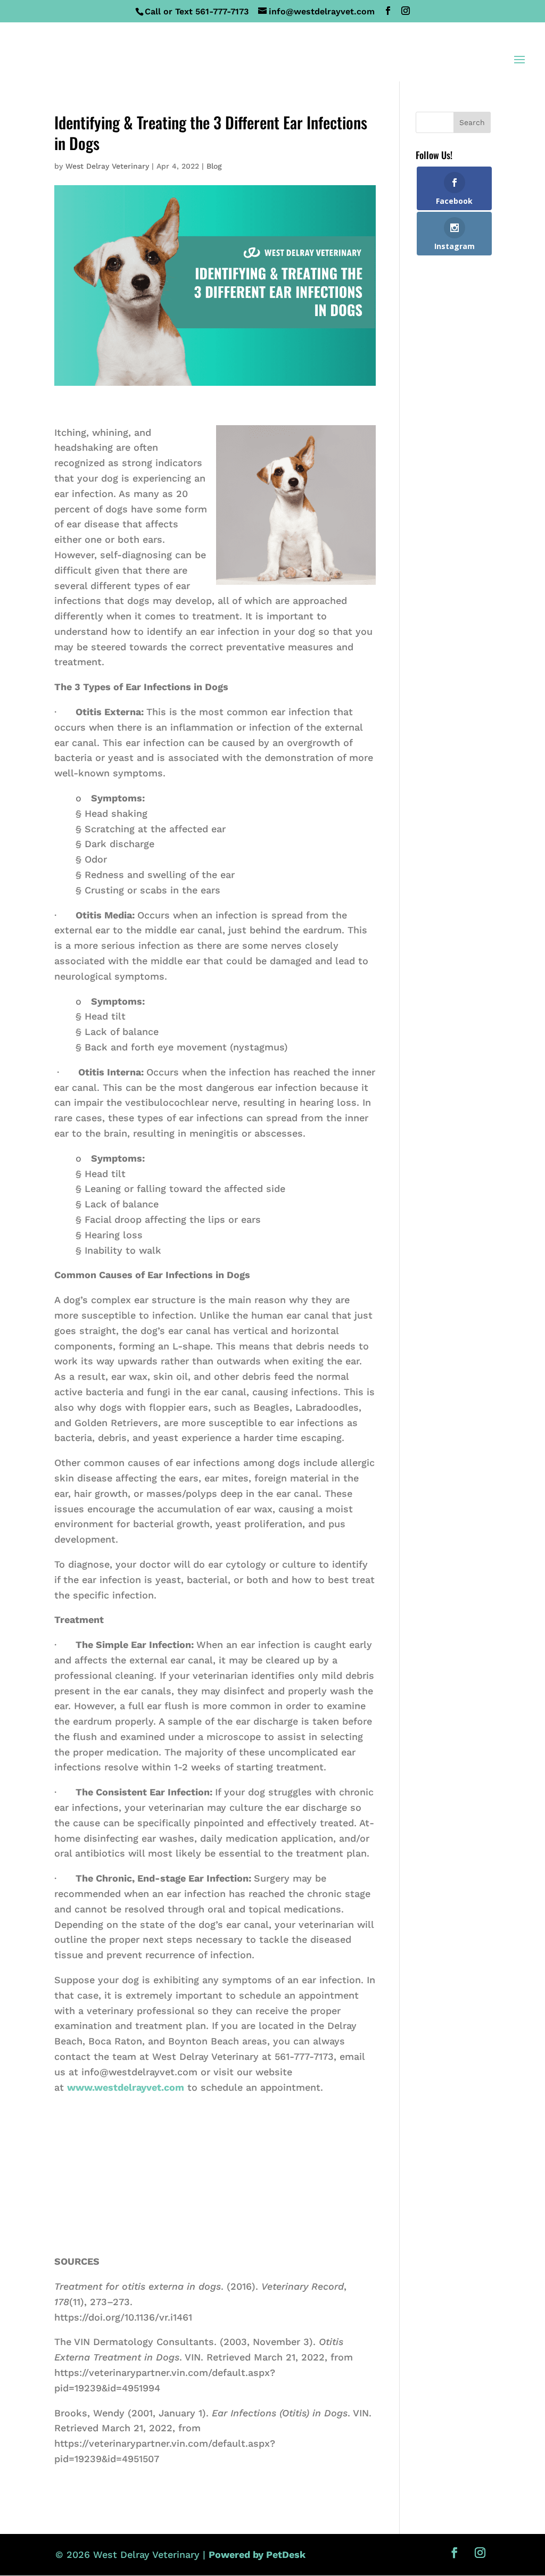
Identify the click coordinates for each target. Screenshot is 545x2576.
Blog (214, 166)
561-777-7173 (222, 11)
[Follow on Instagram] (480, 2553)
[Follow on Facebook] (455, 2553)
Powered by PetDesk (257, 2554)
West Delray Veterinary (107, 166)
